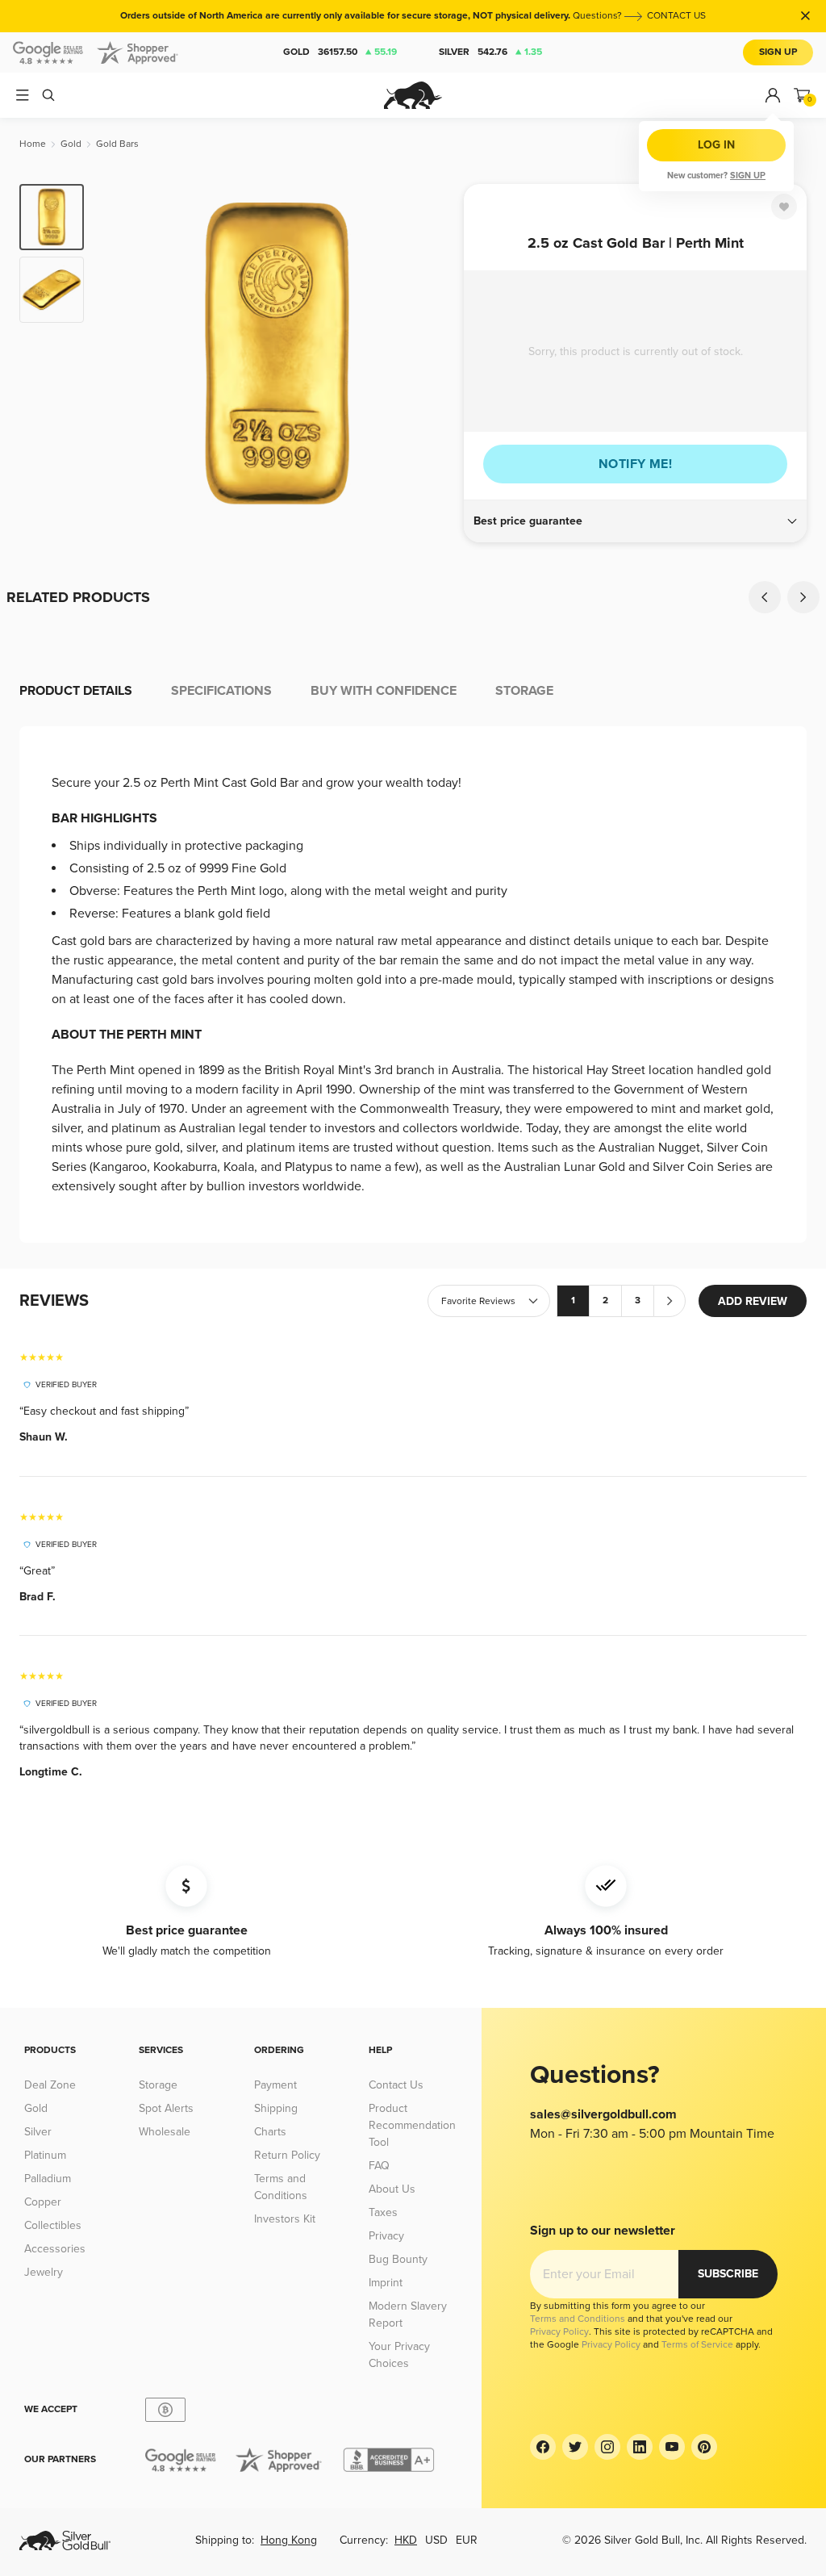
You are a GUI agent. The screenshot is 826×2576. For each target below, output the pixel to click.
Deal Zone (50, 2085)
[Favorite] (784, 207)
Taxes (383, 2212)
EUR (467, 2540)
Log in (716, 145)
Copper (43, 2202)
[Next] (433, 353)
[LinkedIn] (640, 2447)
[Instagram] (607, 2447)
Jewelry (44, 2272)
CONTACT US (676, 16)
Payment (275, 2085)
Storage (158, 2085)
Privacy (386, 2236)
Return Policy (287, 2155)
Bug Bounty (398, 2259)
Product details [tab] (76, 691)
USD (436, 2540)
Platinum (45, 2155)
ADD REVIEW (753, 1301)
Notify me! (635, 464)
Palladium (48, 2179)
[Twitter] (575, 2447)
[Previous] (121, 353)
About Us (392, 2189)
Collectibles (53, 2225)
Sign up (748, 176)
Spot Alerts (166, 2108)
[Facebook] (543, 2447)
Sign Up (778, 52)
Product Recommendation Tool (412, 2125)
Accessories (55, 2249)
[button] (635, 521)
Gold (340, 52)
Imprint (386, 2283)
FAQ (379, 2166)
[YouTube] (672, 2447)
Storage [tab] (524, 691)
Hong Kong (289, 2540)
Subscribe (728, 2274)
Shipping (276, 2108)
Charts (270, 2132)
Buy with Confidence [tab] (384, 691)
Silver (490, 52)
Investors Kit (285, 2219)
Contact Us (396, 2085)
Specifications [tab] (221, 691)
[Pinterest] (704, 2447)
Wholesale (165, 2132)
